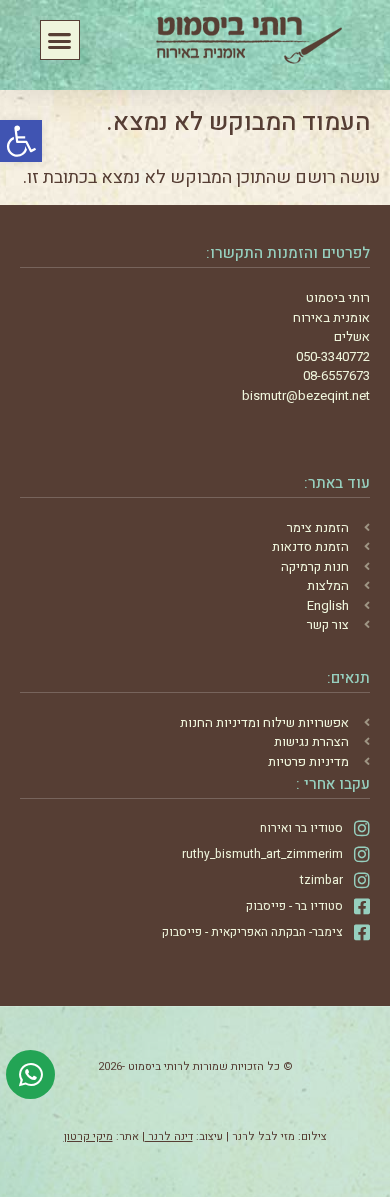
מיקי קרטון (88, 1136)
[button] (21, 141)
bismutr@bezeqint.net (306, 395)
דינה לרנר (169, 1136)
